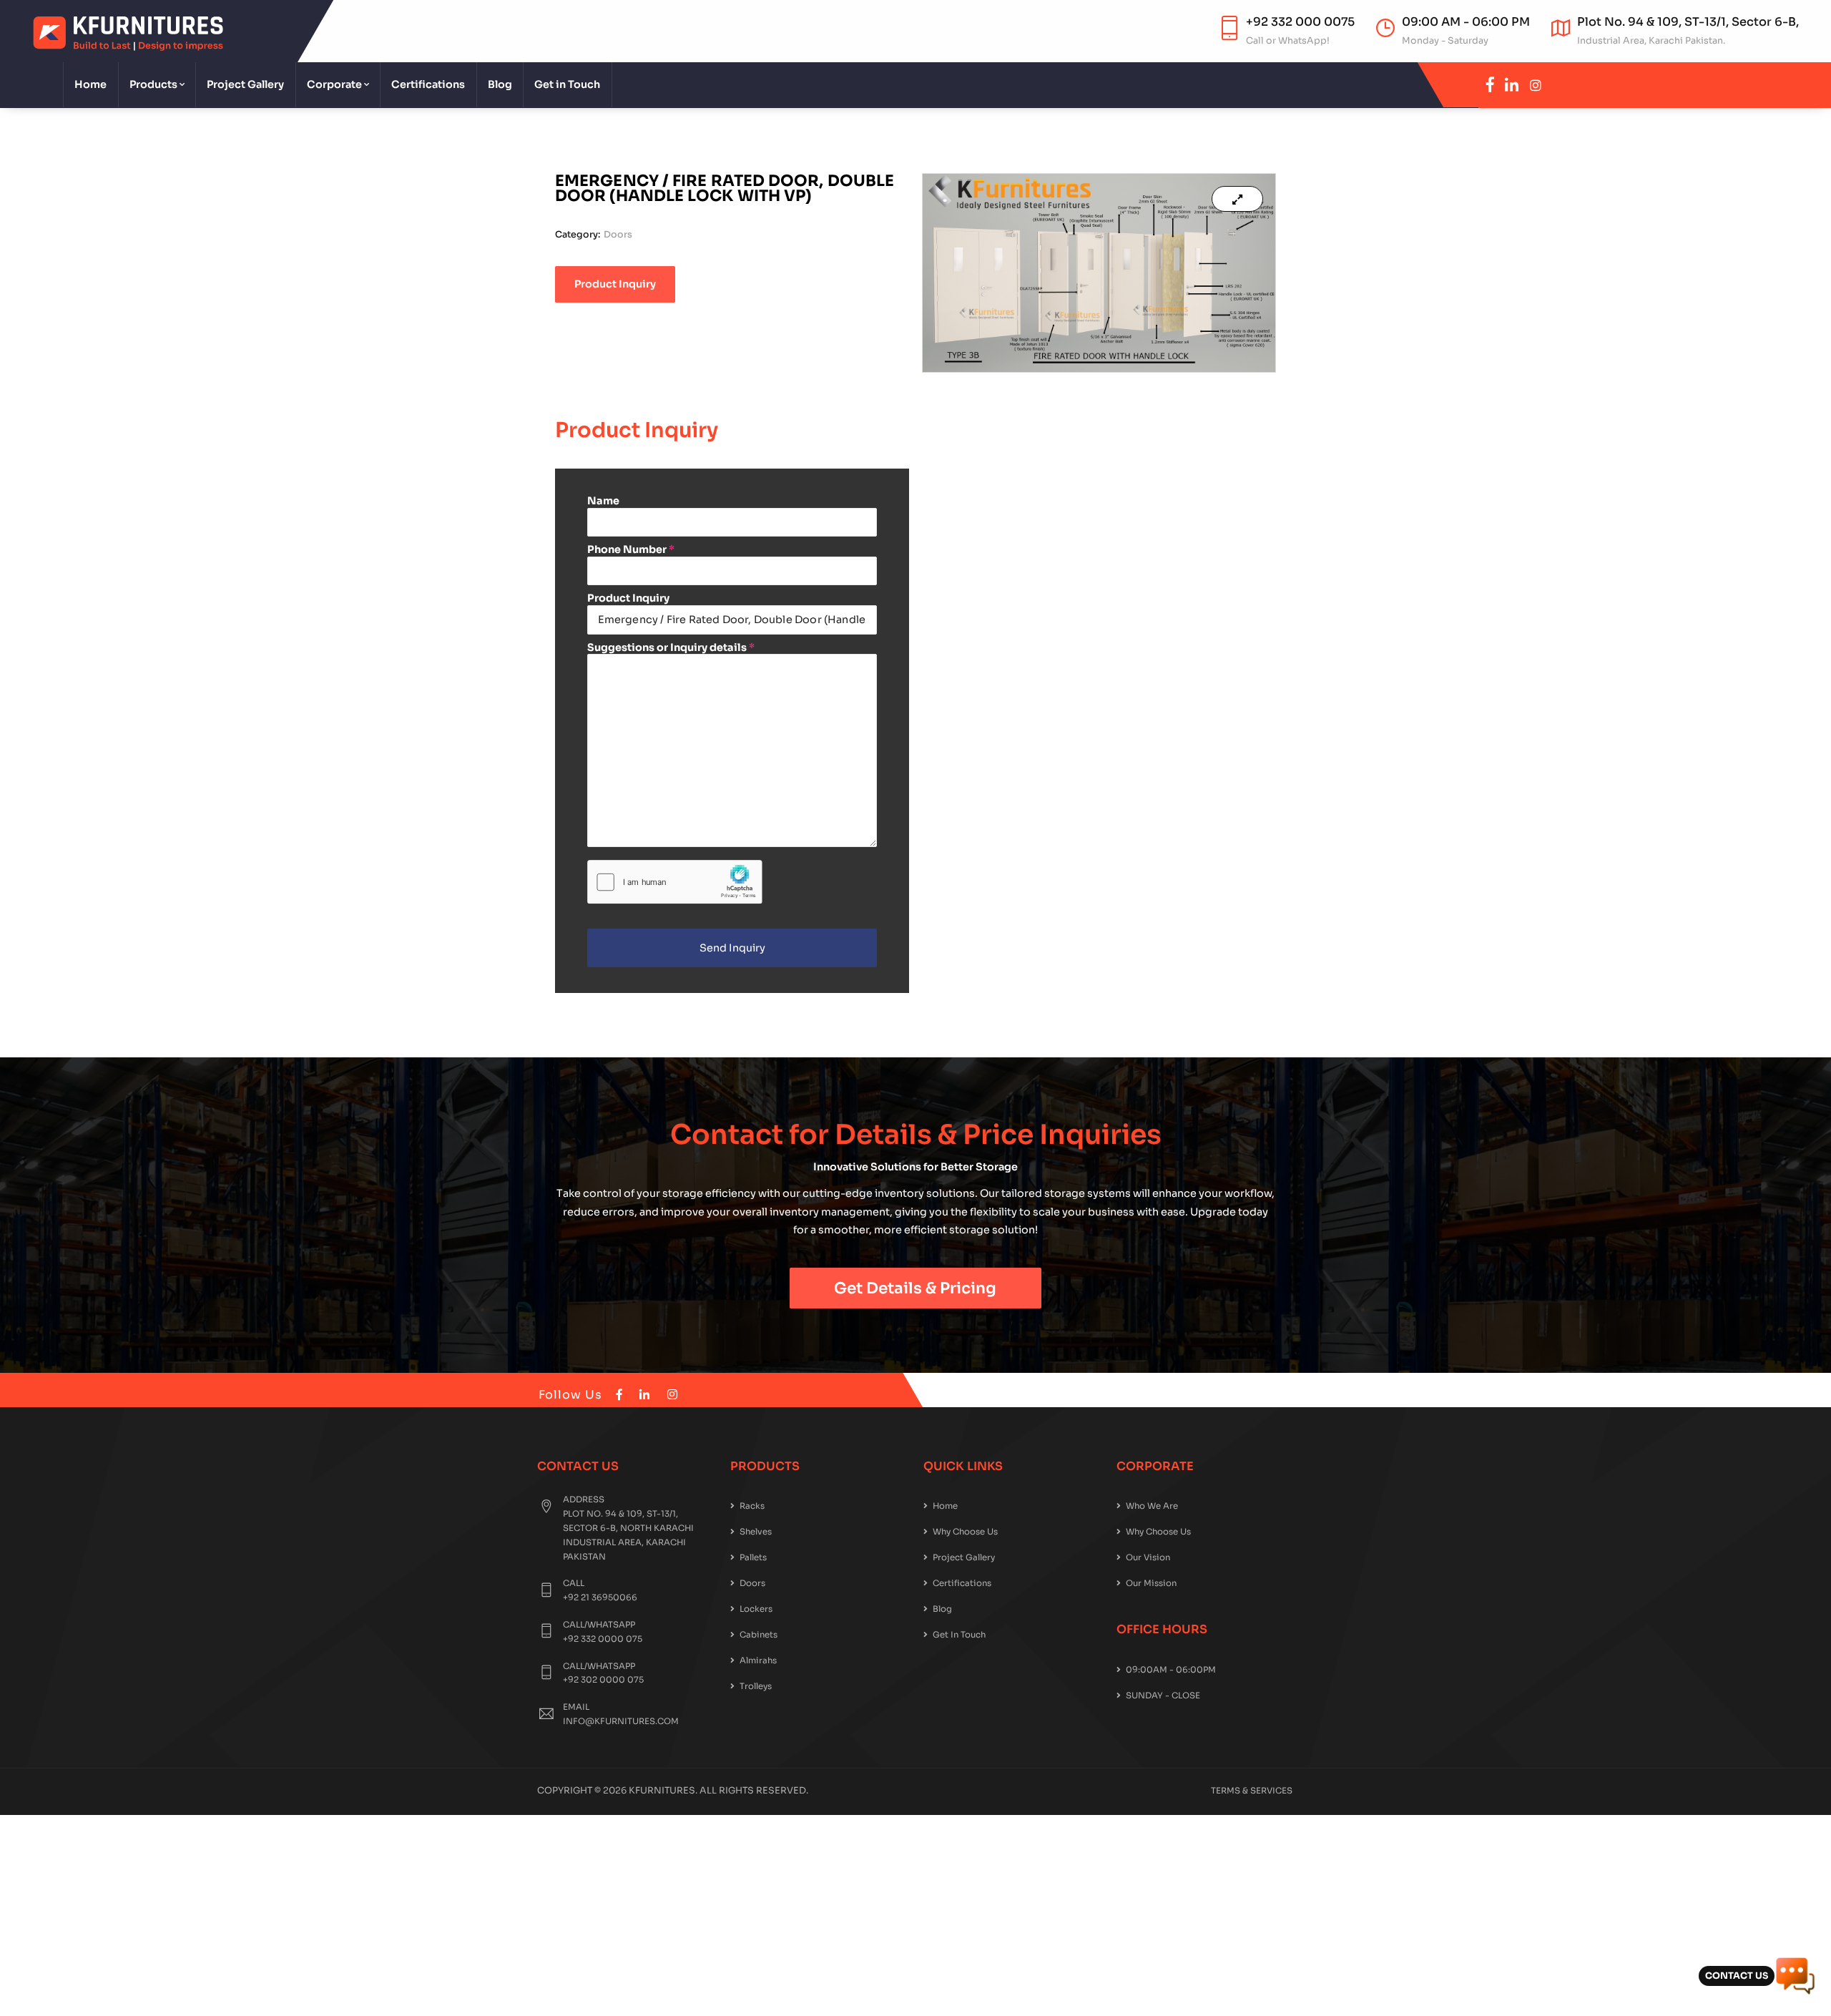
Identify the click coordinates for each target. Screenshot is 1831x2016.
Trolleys (756, 1686)
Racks (752, 1506)
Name (603, 501)
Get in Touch (567, 84)
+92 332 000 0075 (1300, 22)
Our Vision (1148, 1557)
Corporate (334, 84)
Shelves (756, 1532)
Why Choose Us (965, 1532)
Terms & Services (1252, 1791)
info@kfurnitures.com (621, 1721)
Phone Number (631, 549)
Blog (500, 84)
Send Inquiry (732, 948)
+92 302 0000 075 (603, 1680)
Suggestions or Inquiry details (671, 647)
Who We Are (1152, 1506)
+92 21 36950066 (600, 1597)
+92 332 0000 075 (603, 1639)
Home (90, 84)
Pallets (753, 1557)
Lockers (756, 1609)
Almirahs (758, 1660)
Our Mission (1151, 1583)
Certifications (428, 84)
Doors (618, 235)
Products (153, 84)
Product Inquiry (628, 598)
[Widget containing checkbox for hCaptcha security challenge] (675, 882)
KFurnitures (662, 1791)
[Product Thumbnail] (1237, 199)
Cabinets (759, 1635)
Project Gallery (245, 84)
